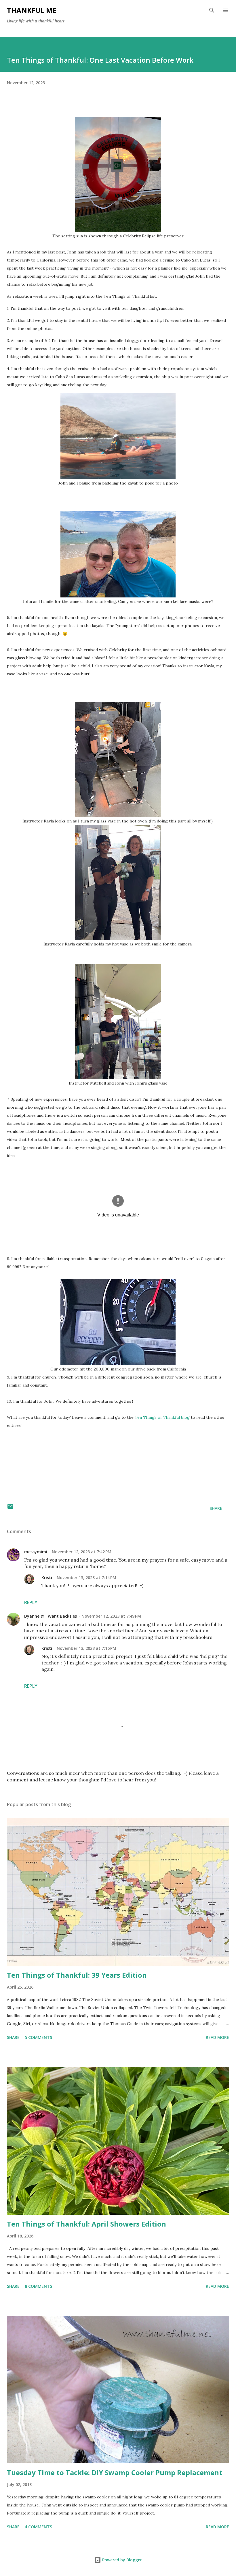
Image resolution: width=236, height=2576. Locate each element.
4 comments (38, 2527)
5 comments (38, 2037)
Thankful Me (32, 10)
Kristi (47, 1578)
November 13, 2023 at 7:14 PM (86, 1578)
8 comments (38, 2286)
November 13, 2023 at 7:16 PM (86, 1648)
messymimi (36, 1552)
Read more (217, 2037)
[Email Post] (10, 1508)
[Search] (212, 10)
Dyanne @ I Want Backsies (51, 1616)
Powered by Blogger (121, 2560)
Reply (31, 1602)
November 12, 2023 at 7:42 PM (82, 1552)
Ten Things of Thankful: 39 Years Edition (77, 1975)
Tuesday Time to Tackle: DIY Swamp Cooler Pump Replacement (115, 2472)
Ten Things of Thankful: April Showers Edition (86, 2224)
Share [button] (216, 1508)
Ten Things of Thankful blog (162, 1417)
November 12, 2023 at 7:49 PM (111, 1616)
